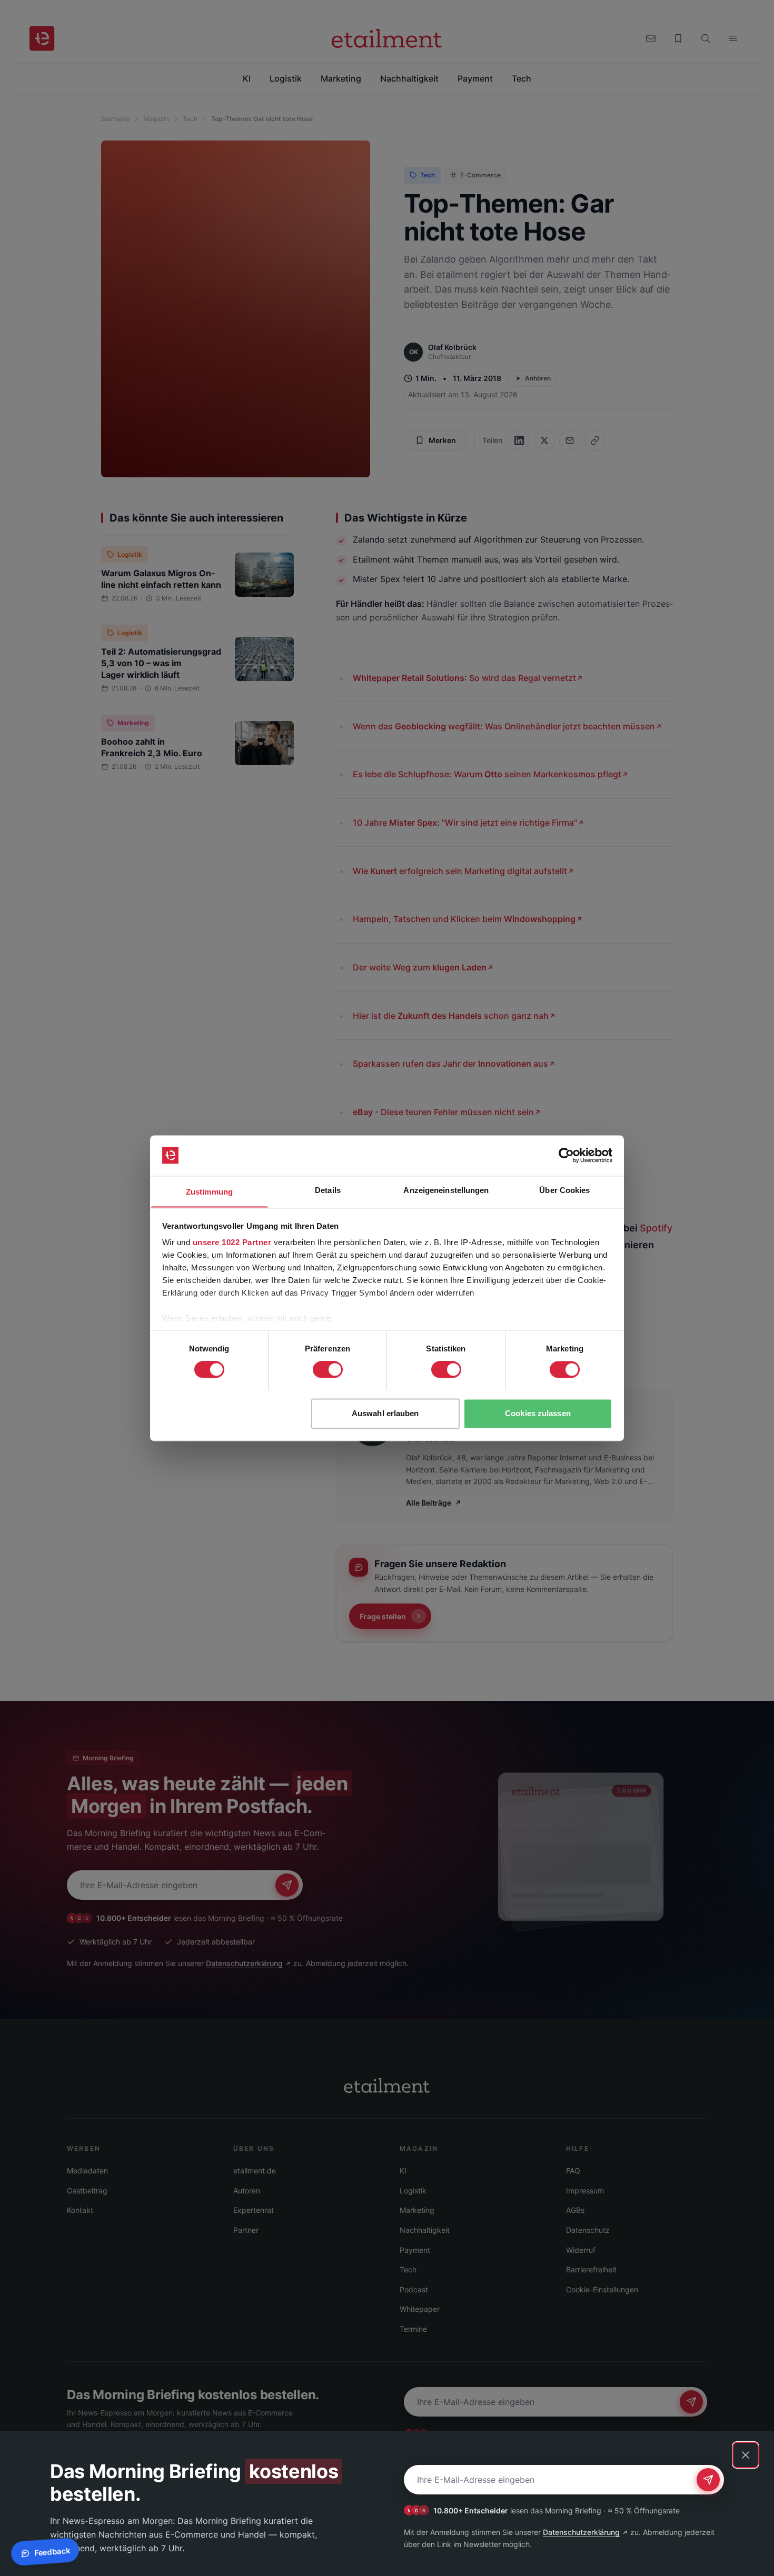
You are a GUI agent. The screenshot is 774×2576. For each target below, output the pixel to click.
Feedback (52, 2552)
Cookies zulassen (538, 1413)
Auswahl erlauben (385, 1413)
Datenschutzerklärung (581, 2532)
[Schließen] (746, 2455)
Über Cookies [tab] (564, 1190)
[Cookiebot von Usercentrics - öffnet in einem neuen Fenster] (566, 1155)
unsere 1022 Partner (232, 1243)
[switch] (328, 1369)
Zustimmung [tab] (209, 1192)
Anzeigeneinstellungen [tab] (446, 1190)
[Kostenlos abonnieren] (708, 2480)
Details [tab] (328, 1190)
